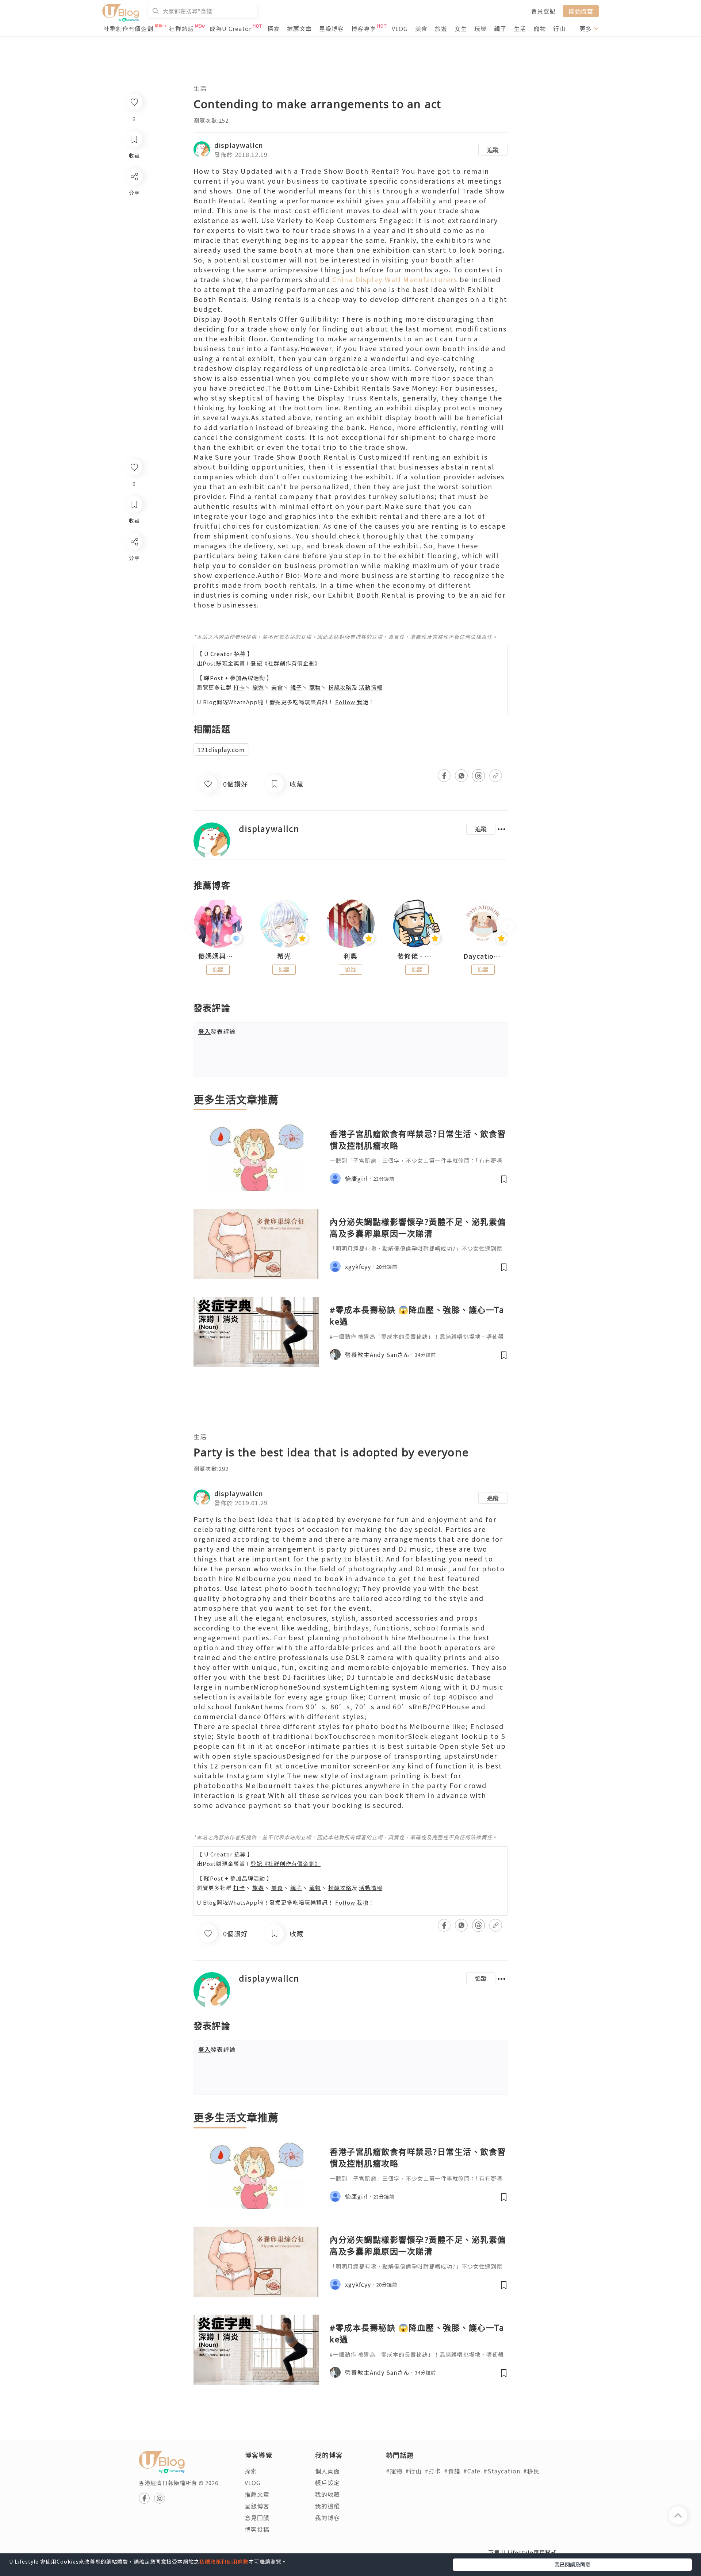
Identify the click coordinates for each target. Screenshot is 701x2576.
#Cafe (472, 2471)
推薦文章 (299, 28)
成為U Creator (231, 28)
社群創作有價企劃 (129, 28)
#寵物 (394, 2471)
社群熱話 (181, 28)
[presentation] (193, 927)
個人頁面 (327, 2471)
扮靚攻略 (340, 687)
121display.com (221, 750)
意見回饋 (257, 2518)
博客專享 (364, 28)
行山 (559, 28)
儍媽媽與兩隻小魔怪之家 (218, 956)
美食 (421, 28)
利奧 (350, 956)
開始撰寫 (581, 11)
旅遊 (441, 28)
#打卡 (433, 2471)
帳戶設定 (327, 2483)
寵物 (540, 28)
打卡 (239, 687)
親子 (500, 28)
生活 (520, 28)
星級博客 (332, 28)
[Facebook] (134, 561)
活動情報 (371, 687)
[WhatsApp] (134, 581)
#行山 (413, 2471)
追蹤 (493, 150)
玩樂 (480, 28)
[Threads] (134, 602)
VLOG (400, 28)
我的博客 (327, 2518)
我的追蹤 (327, 2506)
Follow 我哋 (352, 702)
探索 (273, 28)
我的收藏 (327, 2494)
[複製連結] (134, 623)
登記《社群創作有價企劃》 (286, 663)
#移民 (531, 2471)
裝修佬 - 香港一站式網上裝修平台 (417, 956)
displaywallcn (239, 145)
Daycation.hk (483, 956)
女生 (461, 28)
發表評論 (217, 1031)
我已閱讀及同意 (572, 2564)
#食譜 (452, 2471)
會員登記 (543, 11)
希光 (284, 956)
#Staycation (502, 2471)
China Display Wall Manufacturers (395, 279)
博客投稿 (257, 2529)
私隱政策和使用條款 (224, 2561)
